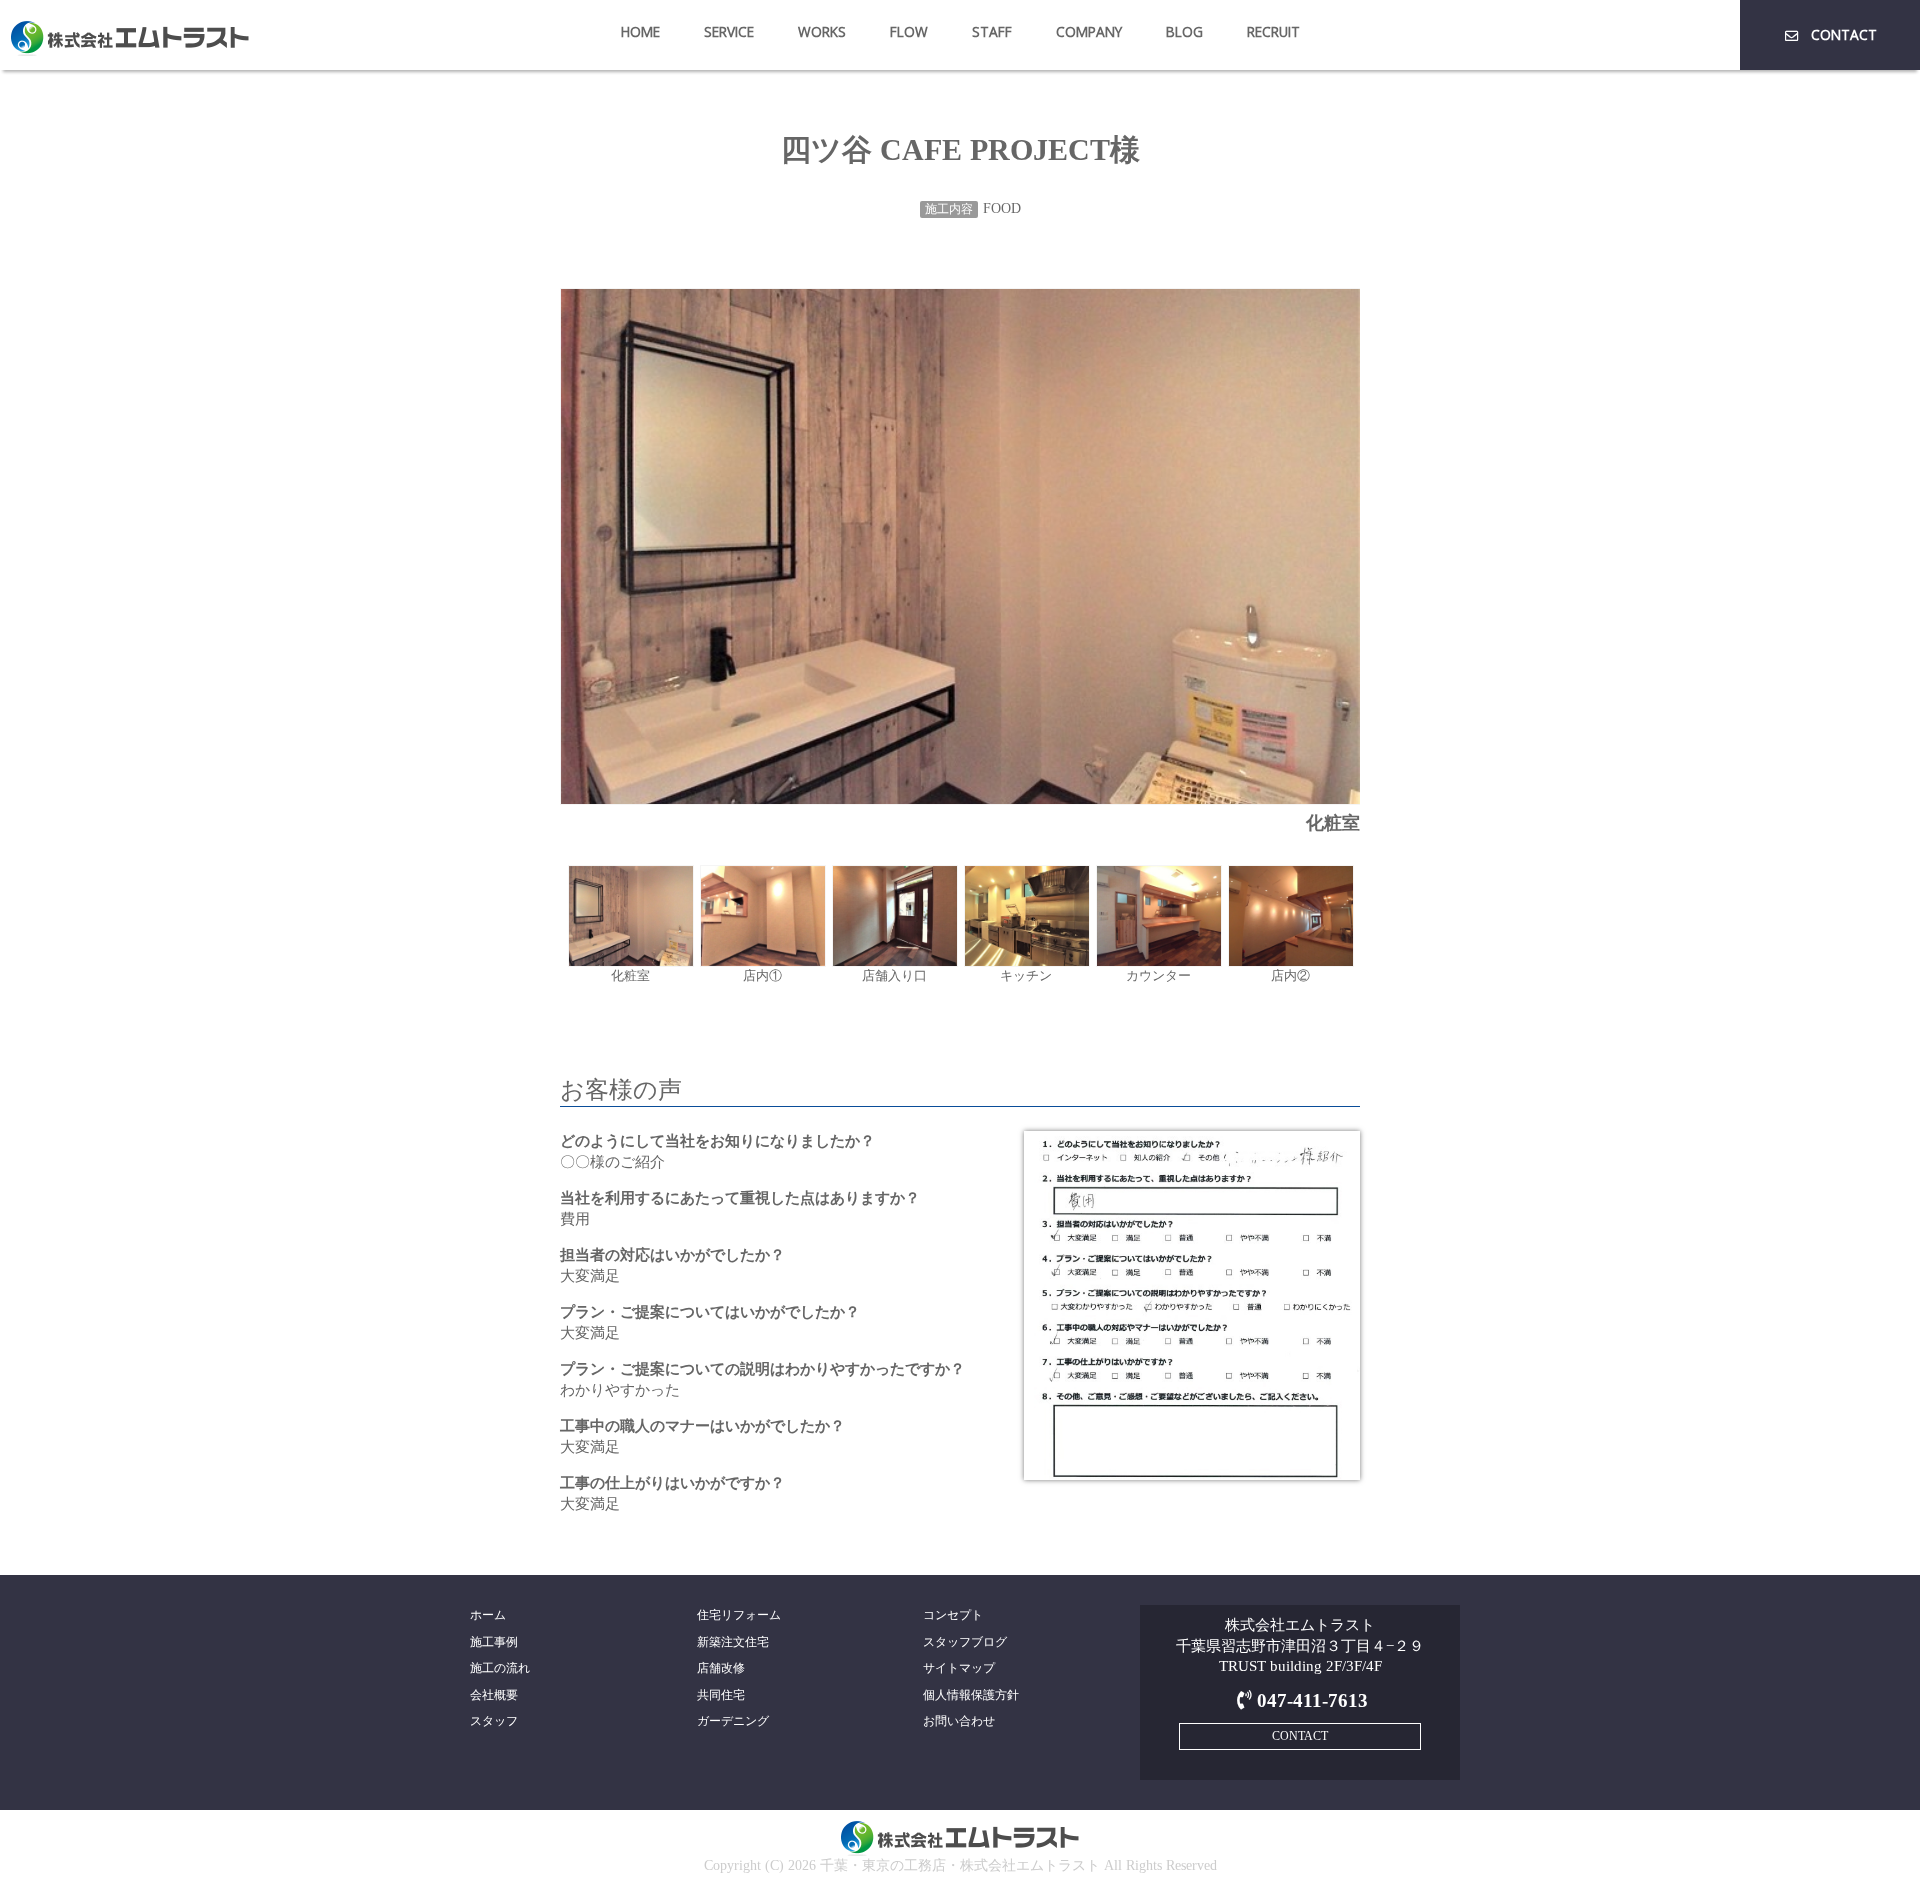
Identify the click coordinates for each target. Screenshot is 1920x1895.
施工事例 (494, 1642)
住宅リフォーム (739, 1615)
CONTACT (1844, 34)
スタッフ (494, 1721)
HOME (640, 31)
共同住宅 (721, 1695)
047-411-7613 (1312, 1700)
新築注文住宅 (733, 1642)
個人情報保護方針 (971, 1695)
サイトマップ (959, 1668)
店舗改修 (721, 1668)
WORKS (822, 31)
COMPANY (1089, 31)
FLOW (909, 31)
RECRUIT (1273, 31)
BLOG (1184, 31)
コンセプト (953, 1615)
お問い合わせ (959, 1721)
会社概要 (494, 1695)
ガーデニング (733, 1721)
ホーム (488, 1615)
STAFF (992, 31)
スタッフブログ (965, 1642)
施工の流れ (500, 1668)
